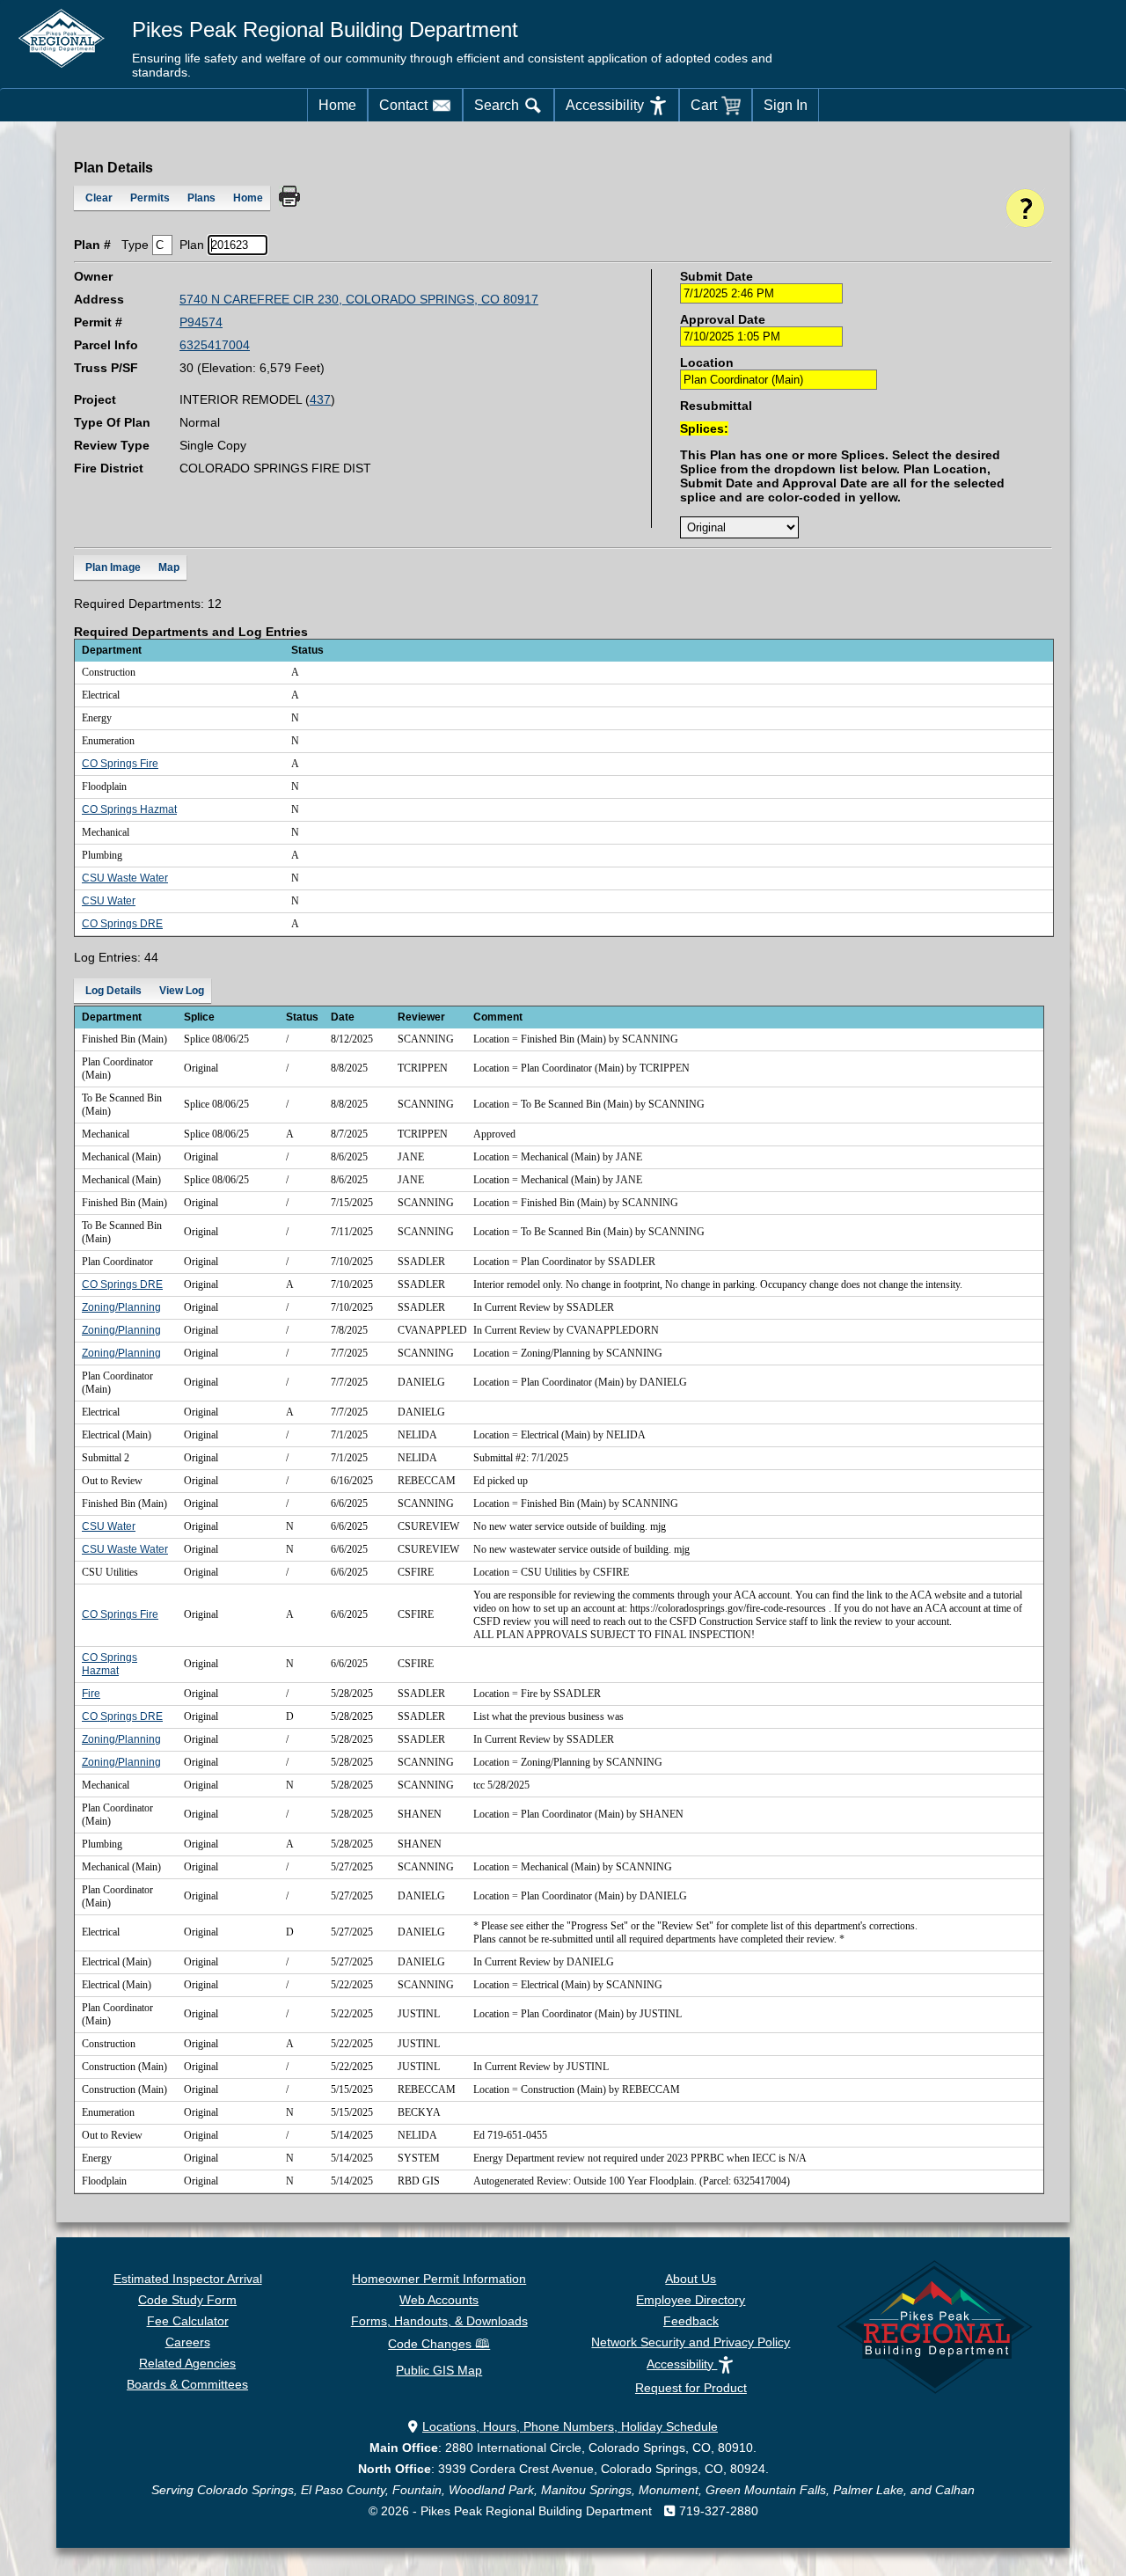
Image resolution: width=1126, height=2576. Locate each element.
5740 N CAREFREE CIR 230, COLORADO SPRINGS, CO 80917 (359, 299)
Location (707, 362)
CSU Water (109, 901)
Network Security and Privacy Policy (691, 2342)
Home (337, 105)
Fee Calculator (188, 2321)
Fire (91, 1694)
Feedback (691, 2321)
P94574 (201, 322)
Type (135, 245)
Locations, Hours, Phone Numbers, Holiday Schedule (570, 2426)
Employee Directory (691, 2300)
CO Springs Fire (120, 764)
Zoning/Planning (121, 1307)
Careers (188, 2342)
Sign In (786, 105)
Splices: (704, 428)
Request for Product (691, 2388)
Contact (403, 105)
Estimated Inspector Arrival (188, 2279)
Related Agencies (187, 2363)
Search (497, 105)
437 (320, 399)
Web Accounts (439, 2300)
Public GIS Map (439, 2370)
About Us (691, 2279)
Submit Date (717, 276)
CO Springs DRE (122, 924)
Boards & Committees (187, 2384)
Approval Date (723, 319)
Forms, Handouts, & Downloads (439, 2321)
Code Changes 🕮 (439, 2344)
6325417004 (215, 345)
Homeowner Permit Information (439, 2279)
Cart (704, 105)
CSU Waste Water (125, 878)
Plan (192, 245)
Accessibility (605, 105)
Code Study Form (187, 2300)
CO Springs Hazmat (129, 809)
